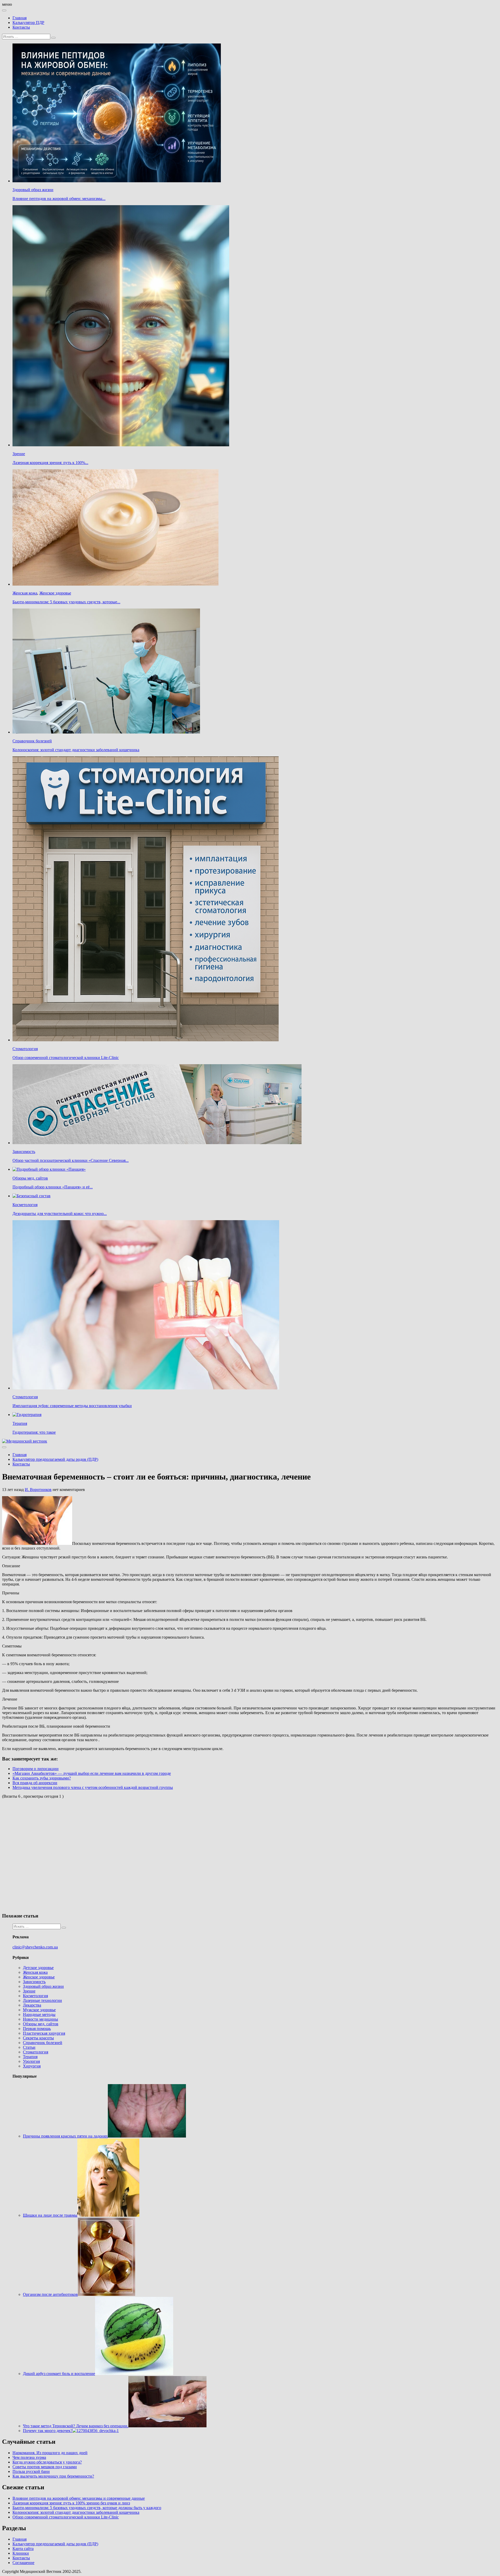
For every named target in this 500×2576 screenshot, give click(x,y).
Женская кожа (25, 593)
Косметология (25, 1205)
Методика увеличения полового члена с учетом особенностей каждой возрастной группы (93, 1787)
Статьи (29, 2047)
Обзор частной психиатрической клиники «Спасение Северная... (71, 1160)
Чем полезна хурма (29, 2457)
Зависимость (24, 1152)
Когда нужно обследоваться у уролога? (47, 2462)
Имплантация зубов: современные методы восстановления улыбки (72, 1406)
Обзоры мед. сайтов (30, 1178)
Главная (20, 18)
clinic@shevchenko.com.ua (35, 1947)
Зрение (19, 454)
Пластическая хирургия (44, 2033)
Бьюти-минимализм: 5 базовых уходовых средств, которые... (66, 602)
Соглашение (23, 2563)
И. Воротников (38, 1490)
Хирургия (32, 2066)
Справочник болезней (32, 741)
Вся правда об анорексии (35, 1783)
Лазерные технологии (42, 2000)
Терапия (20, 1423)
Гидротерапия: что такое (34, 1432)
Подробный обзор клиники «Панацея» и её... (53, 1187)
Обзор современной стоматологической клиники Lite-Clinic (66, 1058)
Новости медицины (40, 2019)
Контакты (21, 27)
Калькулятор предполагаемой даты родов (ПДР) (55, 1459)
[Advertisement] (78, 1855)
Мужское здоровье (39, 2010)
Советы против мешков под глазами (45, 2467)
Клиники (21, 2553)
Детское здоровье (38, 1968)
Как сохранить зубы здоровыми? (42, 1778)
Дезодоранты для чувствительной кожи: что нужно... (60, 1214)
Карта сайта (23, 2549)
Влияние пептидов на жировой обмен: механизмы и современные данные (79, 2498)
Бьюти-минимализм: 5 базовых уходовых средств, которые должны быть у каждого (87, 2508)
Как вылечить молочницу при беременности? (53, 2476)
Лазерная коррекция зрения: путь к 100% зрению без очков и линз (71, 2503)
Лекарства (32, 2005)
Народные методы (39, 2014)
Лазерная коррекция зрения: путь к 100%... (50, 463)
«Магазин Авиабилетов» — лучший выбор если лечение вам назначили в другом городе (92, 1773)
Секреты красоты (38, 2038)
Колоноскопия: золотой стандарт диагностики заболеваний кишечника (76, 750)
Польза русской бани (31, 2471)
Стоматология (25, 1049)
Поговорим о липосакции (36, 1769)
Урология (31, 2061)
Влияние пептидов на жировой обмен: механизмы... (59, 199)
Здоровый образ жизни (33, 190)
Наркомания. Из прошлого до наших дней (50, 2453)
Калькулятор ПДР (28, 23)
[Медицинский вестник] (25, 1441)
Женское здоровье (55, 593)
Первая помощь (37, 2029)
